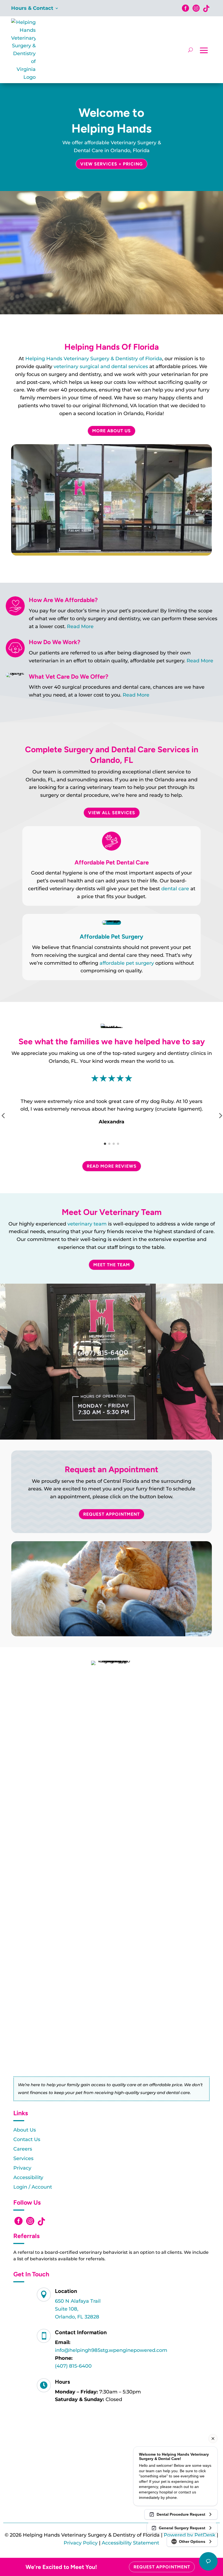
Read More (80, 626)
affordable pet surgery (127, 963)
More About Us (112, 431)
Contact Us (27, 2139)
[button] (105, 1144)
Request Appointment (112, 1514)
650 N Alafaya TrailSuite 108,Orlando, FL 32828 (78, 2309)
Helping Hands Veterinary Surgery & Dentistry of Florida (94, 359)
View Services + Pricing (112, 164)
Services (23, 2158)
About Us (25, 2130)
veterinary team (87, 1224)
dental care (175, 889)
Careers (23, 2149)
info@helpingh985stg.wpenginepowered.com (111, 2350)
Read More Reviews (112, 1166)
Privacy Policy (81, 2543)
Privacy (22, 2168)
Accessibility (28, 2177)
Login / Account (33, 2187)
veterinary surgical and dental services (101, 366)
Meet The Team (112, 1265)
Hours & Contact (32, 9)
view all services (112, 813)
